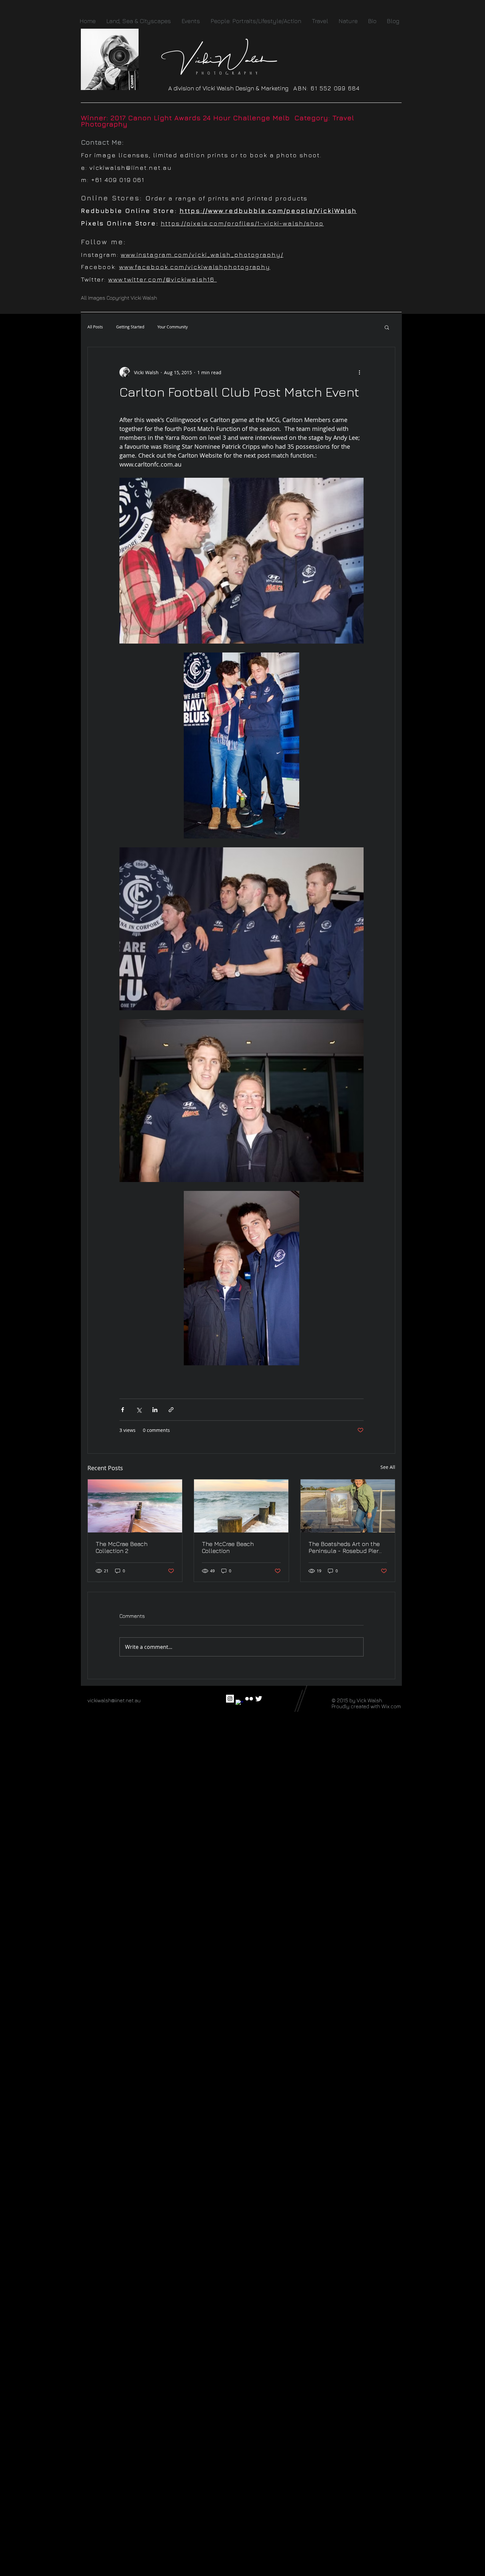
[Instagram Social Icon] (230, 1699)
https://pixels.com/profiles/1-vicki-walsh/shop (242, 223)
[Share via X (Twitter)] (139, 1410)
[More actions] (360, 372)
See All (388, 1467)
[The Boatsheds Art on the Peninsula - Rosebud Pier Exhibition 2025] (348, 1506)
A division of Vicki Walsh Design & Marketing (231, 88)
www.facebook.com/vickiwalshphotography (195, 267)
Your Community (173, 327)
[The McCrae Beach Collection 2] (135, 1506)
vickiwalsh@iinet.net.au (131, 167)
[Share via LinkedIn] (155, 1410)
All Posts (95, 327)
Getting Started (130, 327)
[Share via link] (171, 1410)
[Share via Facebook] (123, 1410)
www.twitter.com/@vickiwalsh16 (162, 279)
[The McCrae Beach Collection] (241, 1506)
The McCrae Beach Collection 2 (122, 1547)
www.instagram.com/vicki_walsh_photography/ (202, 255)
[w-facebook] (240, 1704)
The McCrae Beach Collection (228, 1547)
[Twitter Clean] (259, 1699)
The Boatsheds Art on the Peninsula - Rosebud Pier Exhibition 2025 (344, 1547)
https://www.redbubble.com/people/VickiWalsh (268, 211)
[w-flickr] (249, 1699)
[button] (387, 327)
